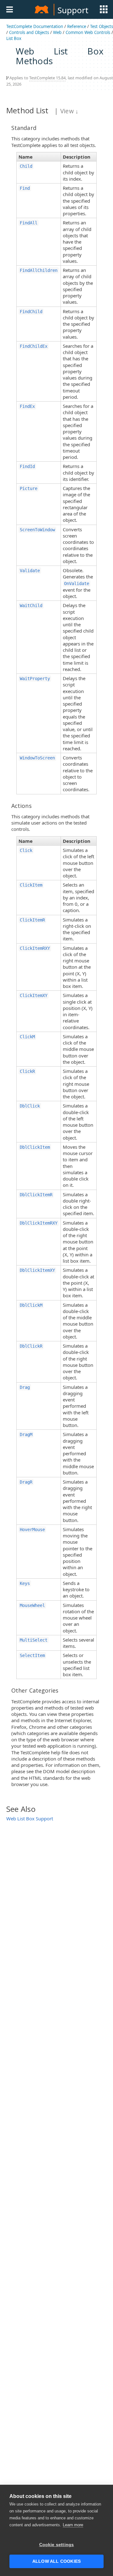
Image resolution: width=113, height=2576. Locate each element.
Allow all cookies (56, 2561)
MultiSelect (34, 1640)
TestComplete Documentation (35, 26)
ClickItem (31, 885)
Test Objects (102, 26)
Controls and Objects (29, 32)
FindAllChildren (39, 270)
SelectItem (32, 1655)
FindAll (29, 223)
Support (73, 10)
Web (57, 32)
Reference (77, 26)
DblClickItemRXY (39, 1223)
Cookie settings (57, 2545)
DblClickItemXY (37, 1270)
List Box (14, 38)
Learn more (73, 2525)
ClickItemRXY (35, 948)
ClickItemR (32, 920)
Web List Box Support (30, 1818)
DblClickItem (35, 1147)
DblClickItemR (36, 1195)
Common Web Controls (88, 32)
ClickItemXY (34, 995)
